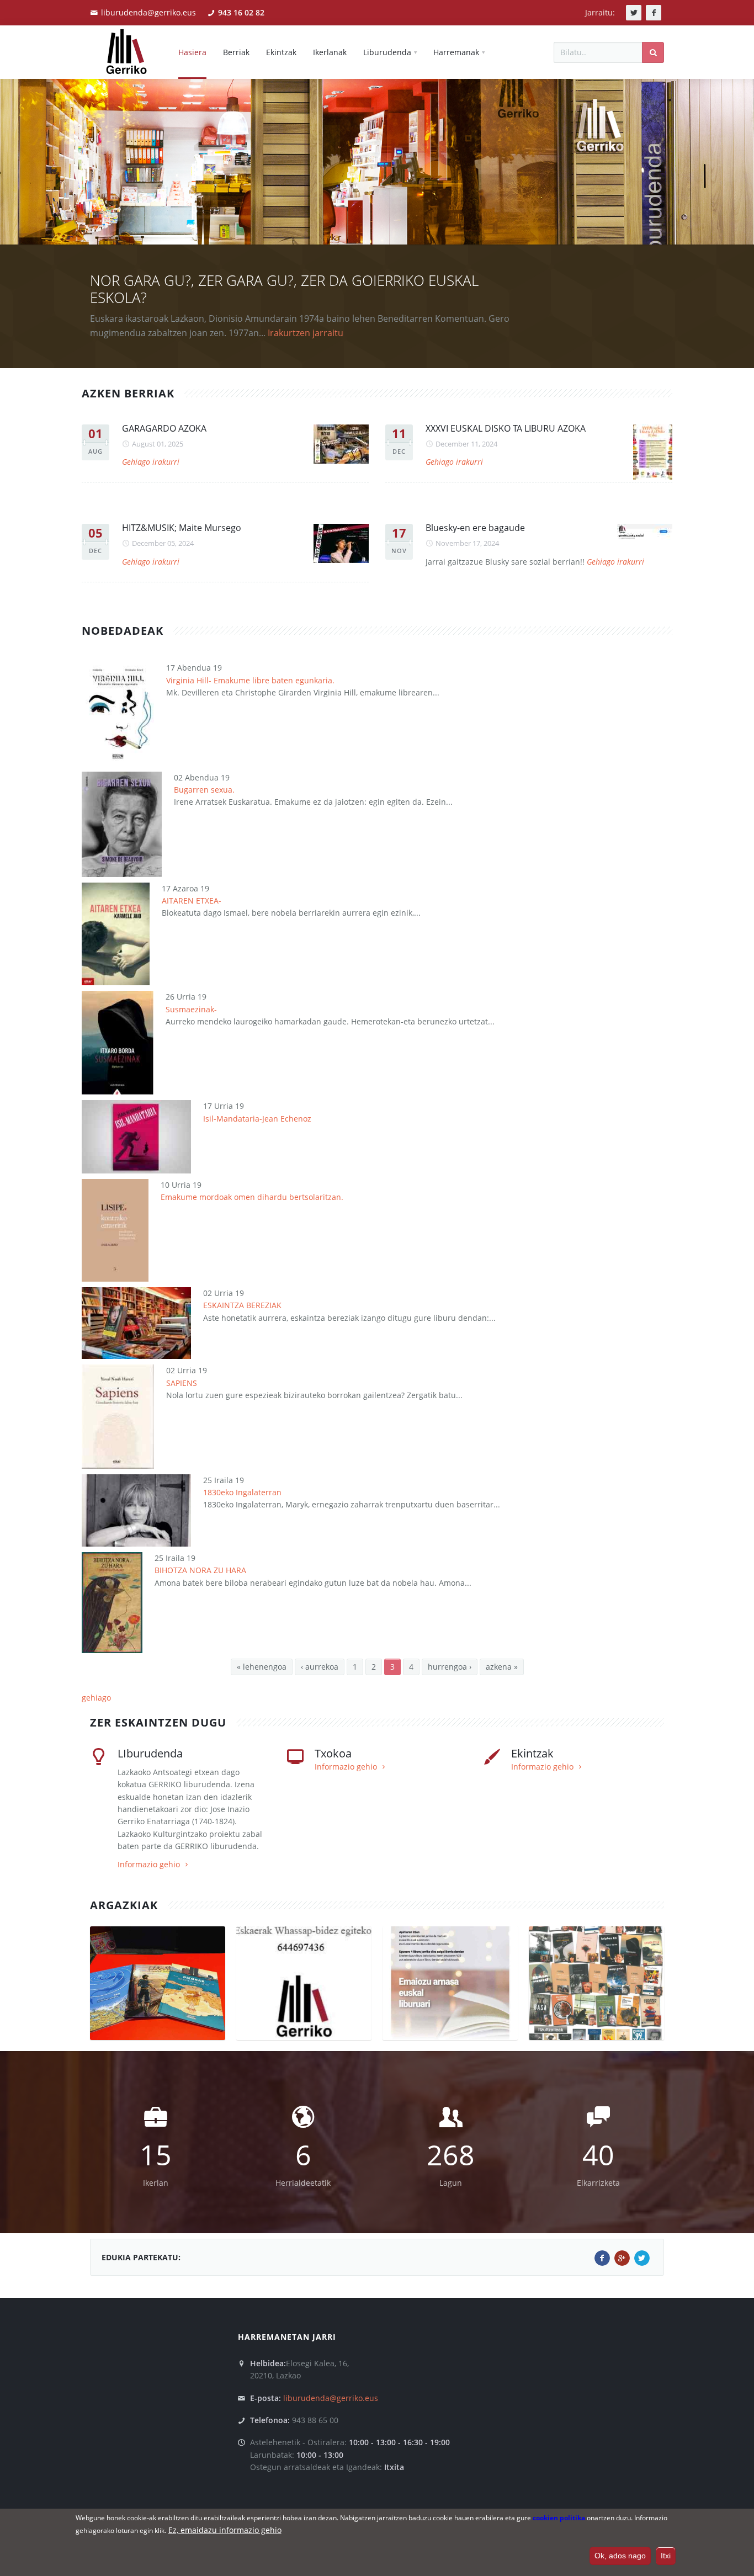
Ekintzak (532, 1753)
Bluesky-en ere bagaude (475, 528)
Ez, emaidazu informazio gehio (225, 2530)
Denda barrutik (161, 2019)
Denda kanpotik (177, 2031)
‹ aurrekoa (320, 1667)
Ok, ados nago (620, 2556)
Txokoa (333, 1753)
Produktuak (128, 2031)
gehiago (96, 1698)
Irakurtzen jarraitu (306, 333)
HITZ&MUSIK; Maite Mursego (182, 528)
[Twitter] (642, 2258)
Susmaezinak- (191, 1009)
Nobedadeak (156, 2044)
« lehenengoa (262, 1667)
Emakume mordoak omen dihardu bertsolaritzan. (252, 1197)
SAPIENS (182, 1383)
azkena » (502, 1667)
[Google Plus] (622, 2258)
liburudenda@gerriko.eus (148, 12)
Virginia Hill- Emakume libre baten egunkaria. (250, 680)
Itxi (666, 2556)
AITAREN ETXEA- (192, 901)
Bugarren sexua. (204, 790)
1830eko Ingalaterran (242, 1492)
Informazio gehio (149, 1864)
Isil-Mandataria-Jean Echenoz (257, 1119)
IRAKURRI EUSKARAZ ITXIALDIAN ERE (450, 2007)
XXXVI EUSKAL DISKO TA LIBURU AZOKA (506, 428)
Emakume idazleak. (596, 1999)
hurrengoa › (450, 1667)
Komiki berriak (158, 1999)
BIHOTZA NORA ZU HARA (200, 1570)
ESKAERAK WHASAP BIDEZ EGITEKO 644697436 (304, 2014)
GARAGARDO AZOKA (164, 428)
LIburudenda (150, 1753)
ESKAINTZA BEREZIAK (242, 1305)
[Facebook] (602, 2258)
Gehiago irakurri (151, 462)
